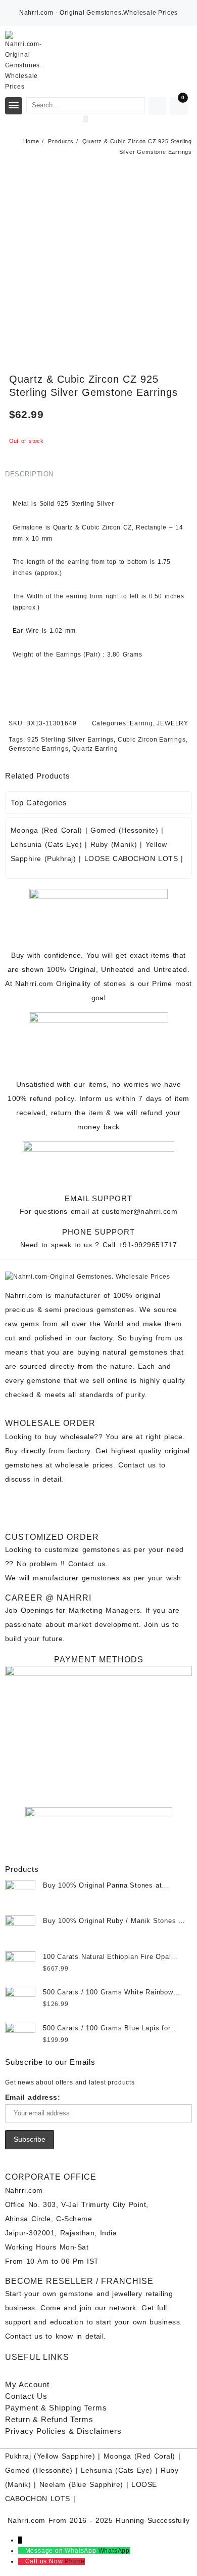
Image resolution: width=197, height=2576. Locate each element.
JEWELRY (173, 723)
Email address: (33, 2097)
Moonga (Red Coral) (46, 830)
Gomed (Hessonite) (124, 830)
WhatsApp (114, 2551)
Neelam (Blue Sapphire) (81, 2484)
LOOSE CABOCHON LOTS (131, 858)
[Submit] (86, 119)
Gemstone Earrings (39, 749)
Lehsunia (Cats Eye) (46, 844)
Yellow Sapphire (65, 2456)
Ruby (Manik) (114, 844)
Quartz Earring (95, 749)
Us (26, 2396)
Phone (75, 2561)
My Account (27, 2384)
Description (29, 474)
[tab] (31, 474)
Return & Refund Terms (49, 2419)
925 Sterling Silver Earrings (70, 740)
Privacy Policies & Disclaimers (63, 2431)
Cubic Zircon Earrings (152, 740)
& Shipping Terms (56, 2408)
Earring (141, 723)
